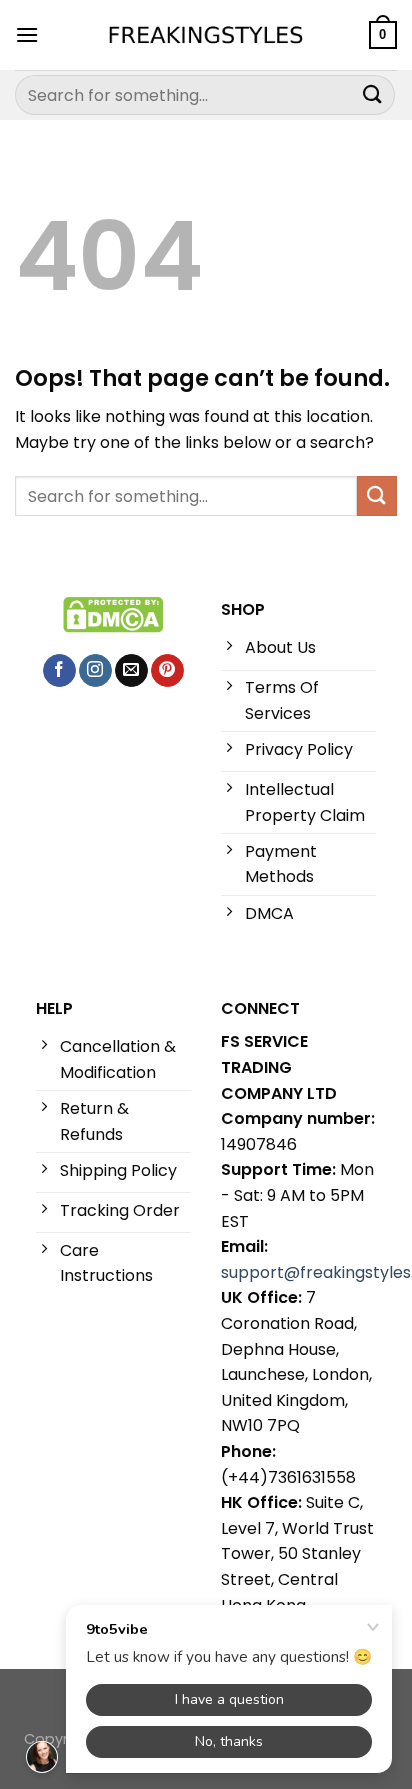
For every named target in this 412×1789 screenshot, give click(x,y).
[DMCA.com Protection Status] (113, 613)
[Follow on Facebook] (59, 671)
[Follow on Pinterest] (167, 671)
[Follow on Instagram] (95, 671)
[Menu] (27, 34)
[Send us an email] (131, 671)
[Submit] (373, 94)
